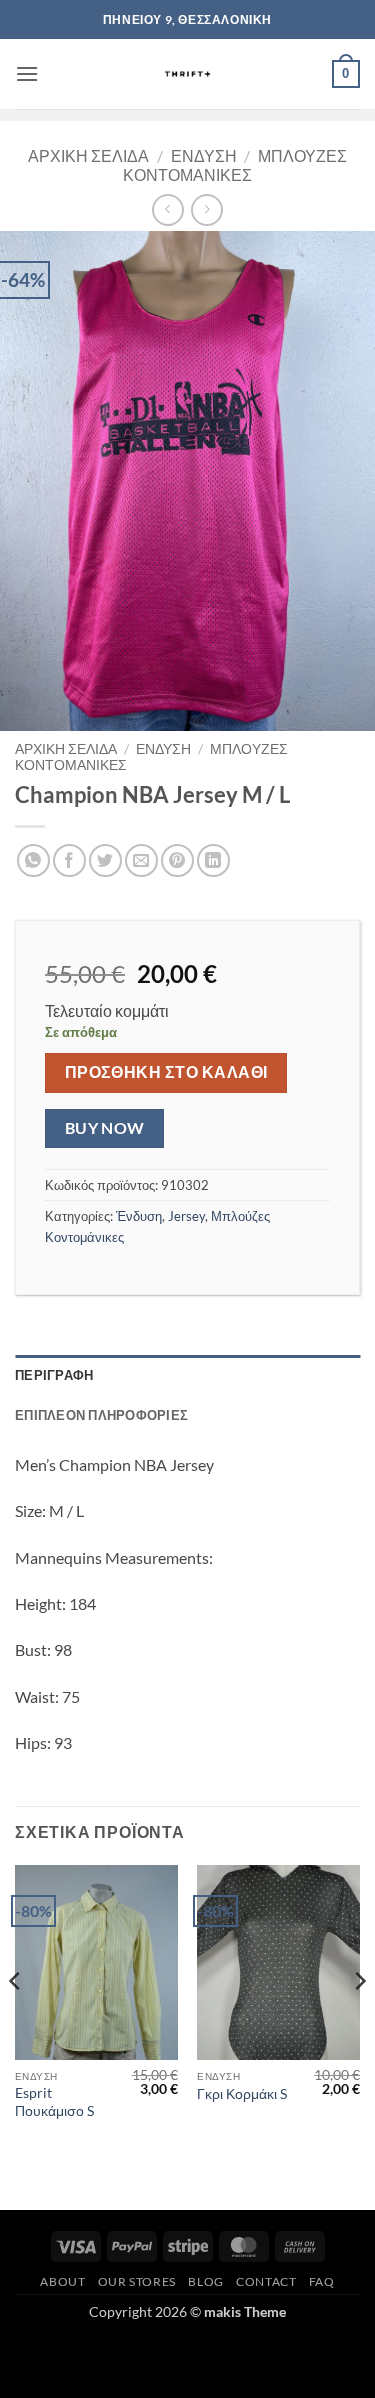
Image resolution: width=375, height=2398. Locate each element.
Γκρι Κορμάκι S (242, 2094)
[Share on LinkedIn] (213, 860)
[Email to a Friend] (141, 860)
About (62, 2281)
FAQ (322, 2281)
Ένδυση (204, 155)
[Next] (359, 2021)
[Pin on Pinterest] (177, 860)
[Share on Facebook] (69, 860)
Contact (266, 2281)
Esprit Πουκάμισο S (54, 2102)
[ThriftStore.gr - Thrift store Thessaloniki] (187, 74)
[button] (27, 73)
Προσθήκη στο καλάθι (166, 1072)
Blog (205, 2281)
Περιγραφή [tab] (54, 1375)
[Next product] (167, 209)
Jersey (186, 1216)
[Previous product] (206, 209)
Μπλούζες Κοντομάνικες (235, 165)
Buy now (105, 1128)
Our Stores (137, 2281)
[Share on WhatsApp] (33, 860)
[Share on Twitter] (105, 860)
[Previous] (16, 2021)
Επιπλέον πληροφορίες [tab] (101, 1415)
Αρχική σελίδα (88, 155)
